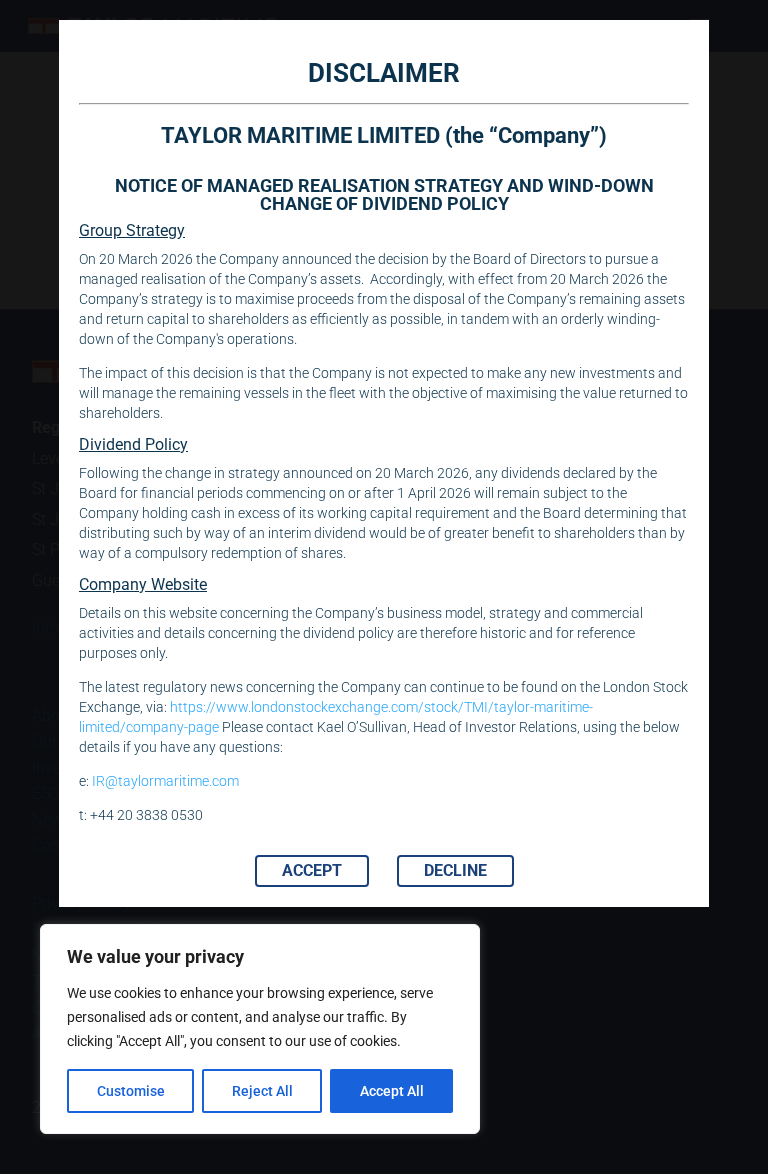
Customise (131, 1091)
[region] (260, 1029)
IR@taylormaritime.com (165, 781)
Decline (455, 870)
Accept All (392, 1091)
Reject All (262, 1091)
